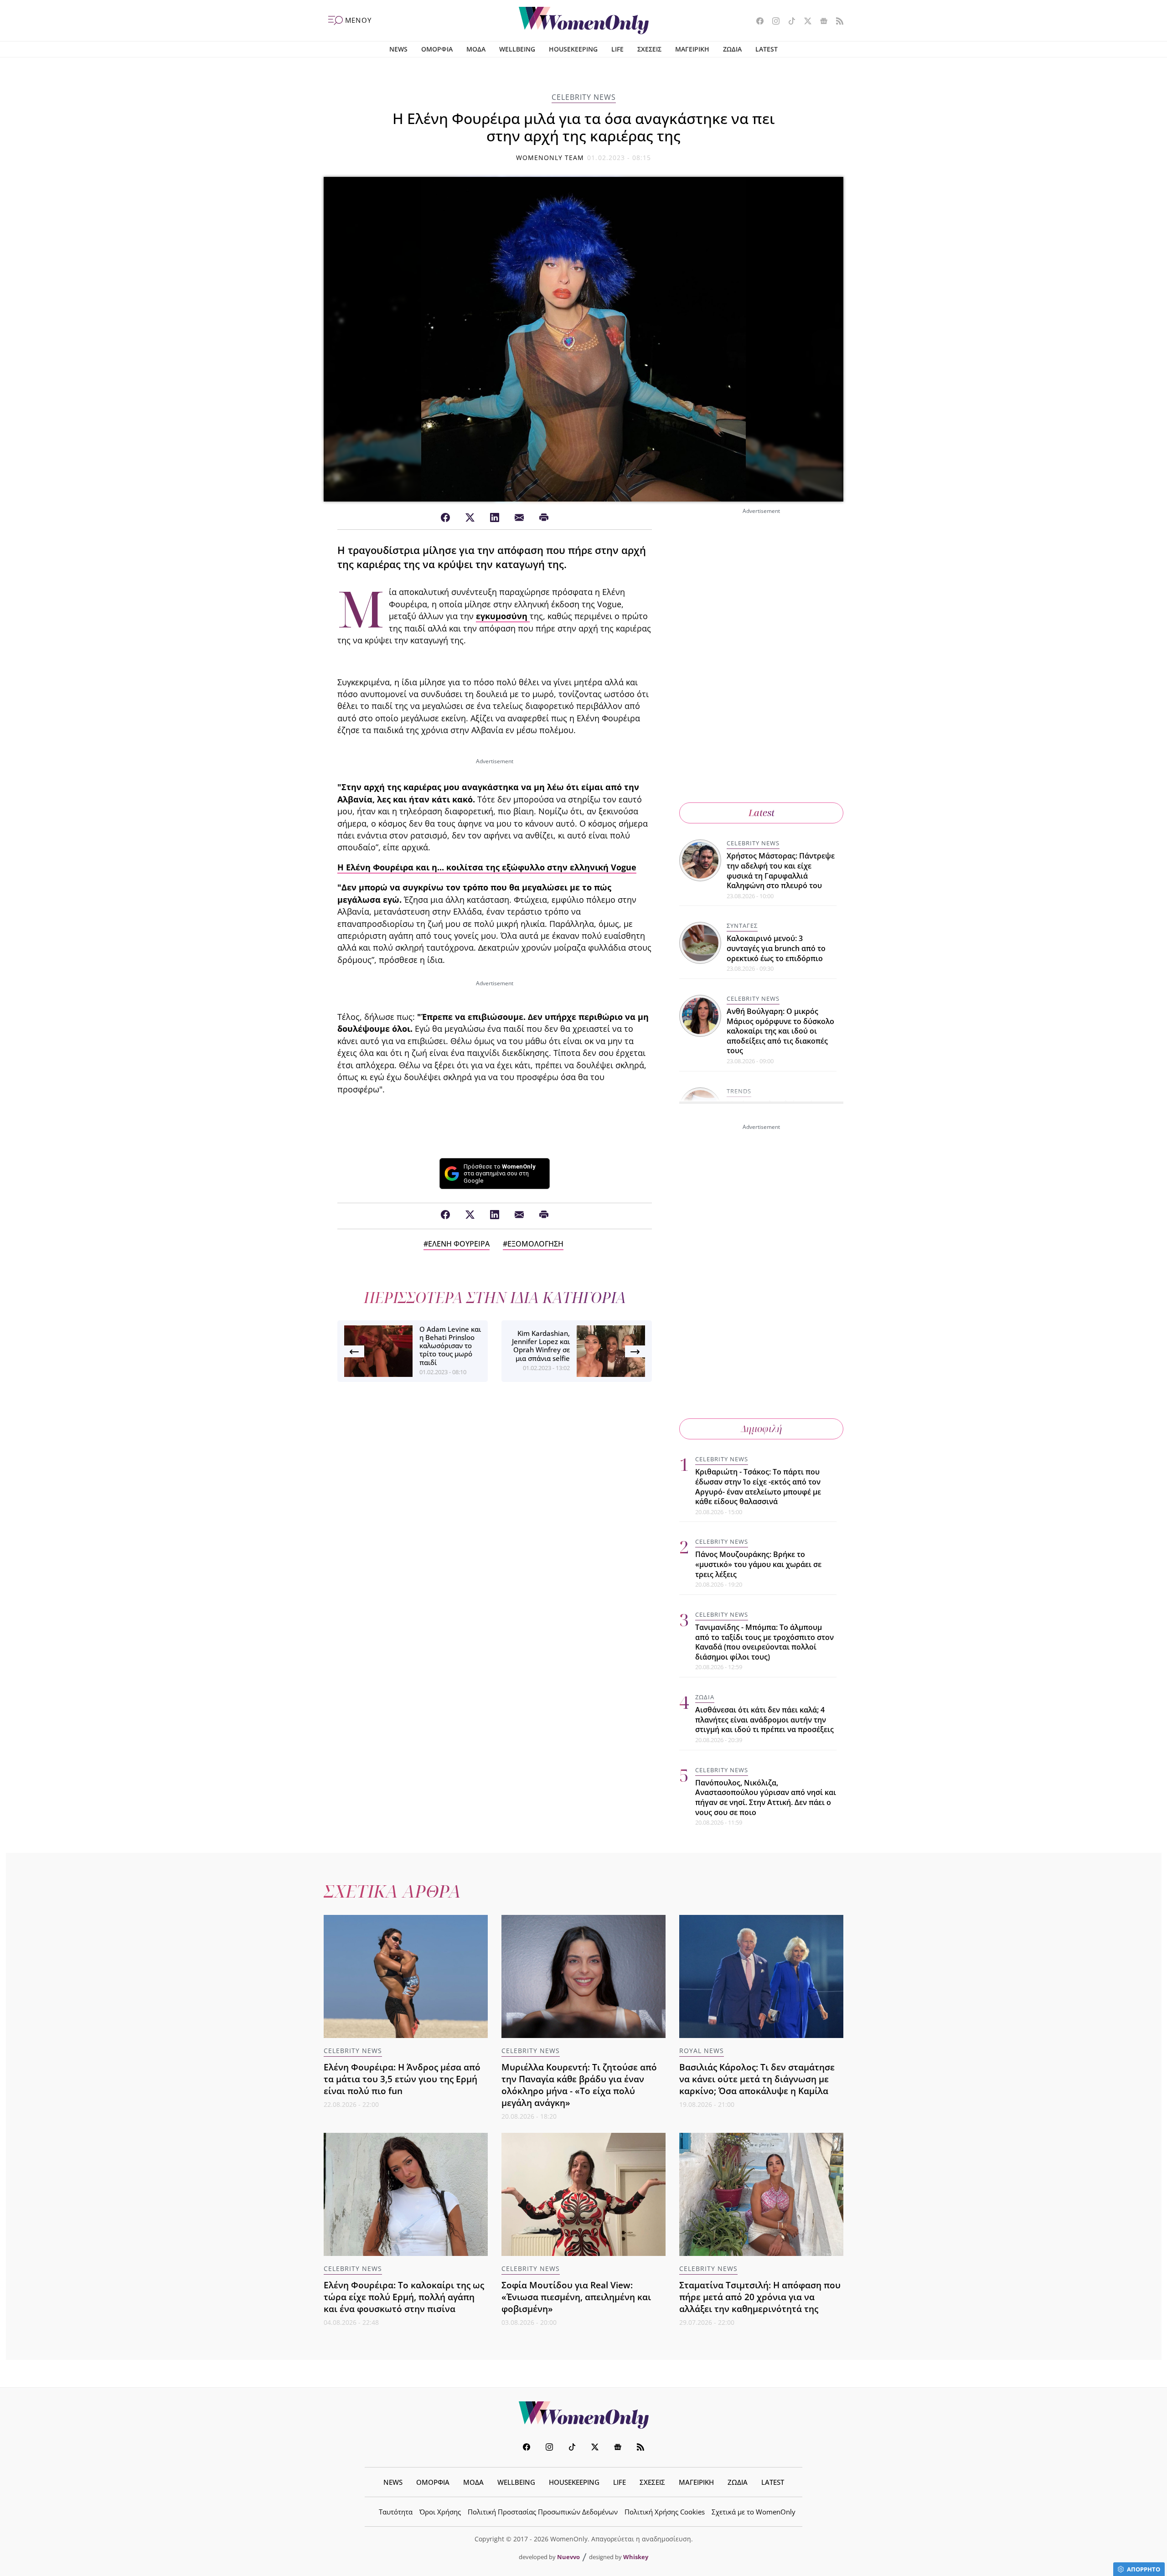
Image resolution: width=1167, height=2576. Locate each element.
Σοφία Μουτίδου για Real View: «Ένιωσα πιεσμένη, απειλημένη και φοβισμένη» (576, 2297)
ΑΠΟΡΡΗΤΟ (1144, 2569)
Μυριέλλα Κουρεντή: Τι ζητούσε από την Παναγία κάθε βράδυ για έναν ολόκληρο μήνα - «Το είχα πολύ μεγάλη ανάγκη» (579, 2085)
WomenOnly (583, 2415)
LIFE (617, 49)
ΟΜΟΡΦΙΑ (437, 49)
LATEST (767, 49)
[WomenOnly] (584, 21)
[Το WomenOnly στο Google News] (820, 22)
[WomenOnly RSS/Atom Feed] (836, 22)
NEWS (398, 49)
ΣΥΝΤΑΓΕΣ (742, 926)
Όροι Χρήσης (440, 2512)
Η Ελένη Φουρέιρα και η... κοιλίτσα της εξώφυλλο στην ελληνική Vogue (487, 867)
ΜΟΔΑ (476, 49)
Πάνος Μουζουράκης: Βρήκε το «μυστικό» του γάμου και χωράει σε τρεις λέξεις (758, 1564)
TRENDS (739, 1091)
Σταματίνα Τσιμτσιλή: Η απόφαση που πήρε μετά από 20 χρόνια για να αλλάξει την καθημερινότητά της (760, 2297)
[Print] (544, 518)
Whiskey (636, 2557)
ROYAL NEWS (702, 2051)
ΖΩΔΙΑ (732, 49)
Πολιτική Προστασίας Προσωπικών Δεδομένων (543, 2512)
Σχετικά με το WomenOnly (754, 2512)
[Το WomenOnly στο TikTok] (788, 22)
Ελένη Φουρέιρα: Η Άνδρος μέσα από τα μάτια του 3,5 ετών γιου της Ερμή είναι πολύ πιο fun (402, 2079)
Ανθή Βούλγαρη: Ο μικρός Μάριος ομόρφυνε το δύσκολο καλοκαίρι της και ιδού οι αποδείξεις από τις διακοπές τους (780, 1031)
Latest (762, 813)
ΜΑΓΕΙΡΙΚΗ (692, 49)
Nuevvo (568, 2557)
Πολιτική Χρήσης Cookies (665, 2512)
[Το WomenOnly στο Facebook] (756, 22)
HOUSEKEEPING (573, 49)
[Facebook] (445, 518)
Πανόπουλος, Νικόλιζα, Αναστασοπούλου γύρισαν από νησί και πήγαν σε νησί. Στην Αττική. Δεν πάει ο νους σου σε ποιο (766, 1798)
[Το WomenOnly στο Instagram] (772, 22)
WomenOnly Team (550, 158)
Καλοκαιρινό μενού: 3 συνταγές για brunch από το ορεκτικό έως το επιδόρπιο (776, 948)
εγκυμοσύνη (503, 616)
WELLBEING (517, 49)
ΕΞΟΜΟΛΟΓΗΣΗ (535, 1244)
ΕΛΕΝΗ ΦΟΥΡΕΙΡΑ (459, 1244)
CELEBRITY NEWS (584, 97)
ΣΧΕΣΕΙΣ (649, 49)
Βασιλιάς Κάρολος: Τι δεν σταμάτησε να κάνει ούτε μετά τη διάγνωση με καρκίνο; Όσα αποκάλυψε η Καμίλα (757, 2079)
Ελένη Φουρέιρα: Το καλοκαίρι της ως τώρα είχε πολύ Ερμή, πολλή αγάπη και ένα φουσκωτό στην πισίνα (404, 2297)
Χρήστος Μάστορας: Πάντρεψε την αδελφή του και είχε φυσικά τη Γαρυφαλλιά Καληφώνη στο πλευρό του (781, 871)
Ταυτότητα (396, 2512)
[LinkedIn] (495, 518)
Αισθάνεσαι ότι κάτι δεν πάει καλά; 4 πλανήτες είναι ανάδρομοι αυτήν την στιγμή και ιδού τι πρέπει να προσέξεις (764, 1720)
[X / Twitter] (470, 518)
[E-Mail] (519, 518)
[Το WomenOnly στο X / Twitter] (804, 22)
